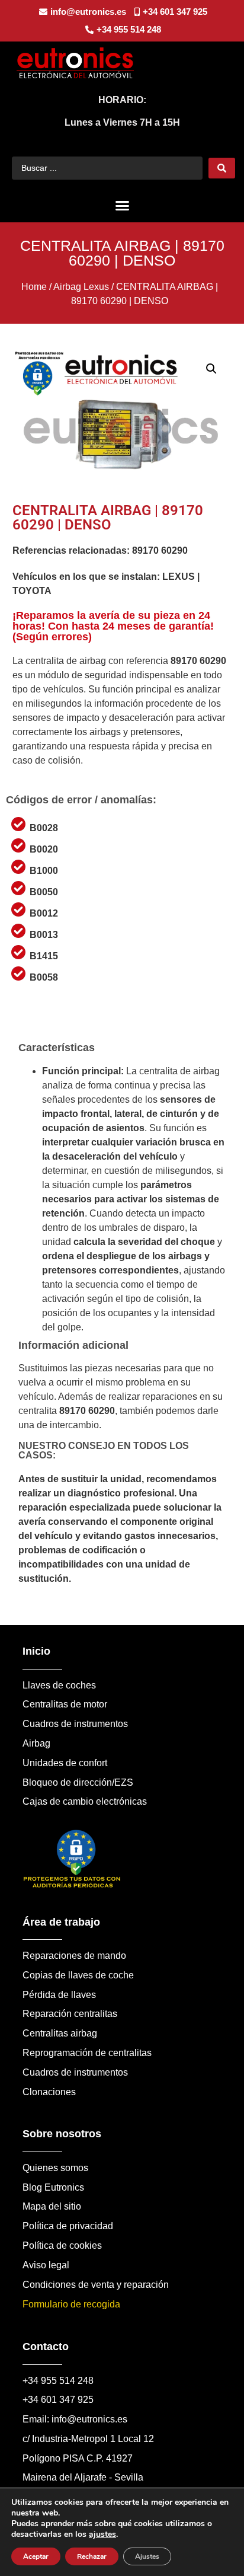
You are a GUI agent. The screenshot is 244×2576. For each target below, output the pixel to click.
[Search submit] (222, 168)
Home (34, 287)
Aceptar (36, 2556)
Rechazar (92, 2556)
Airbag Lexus (81, 287)
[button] (122, 206)
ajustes (102, 2534)
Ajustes (147, 2556)
